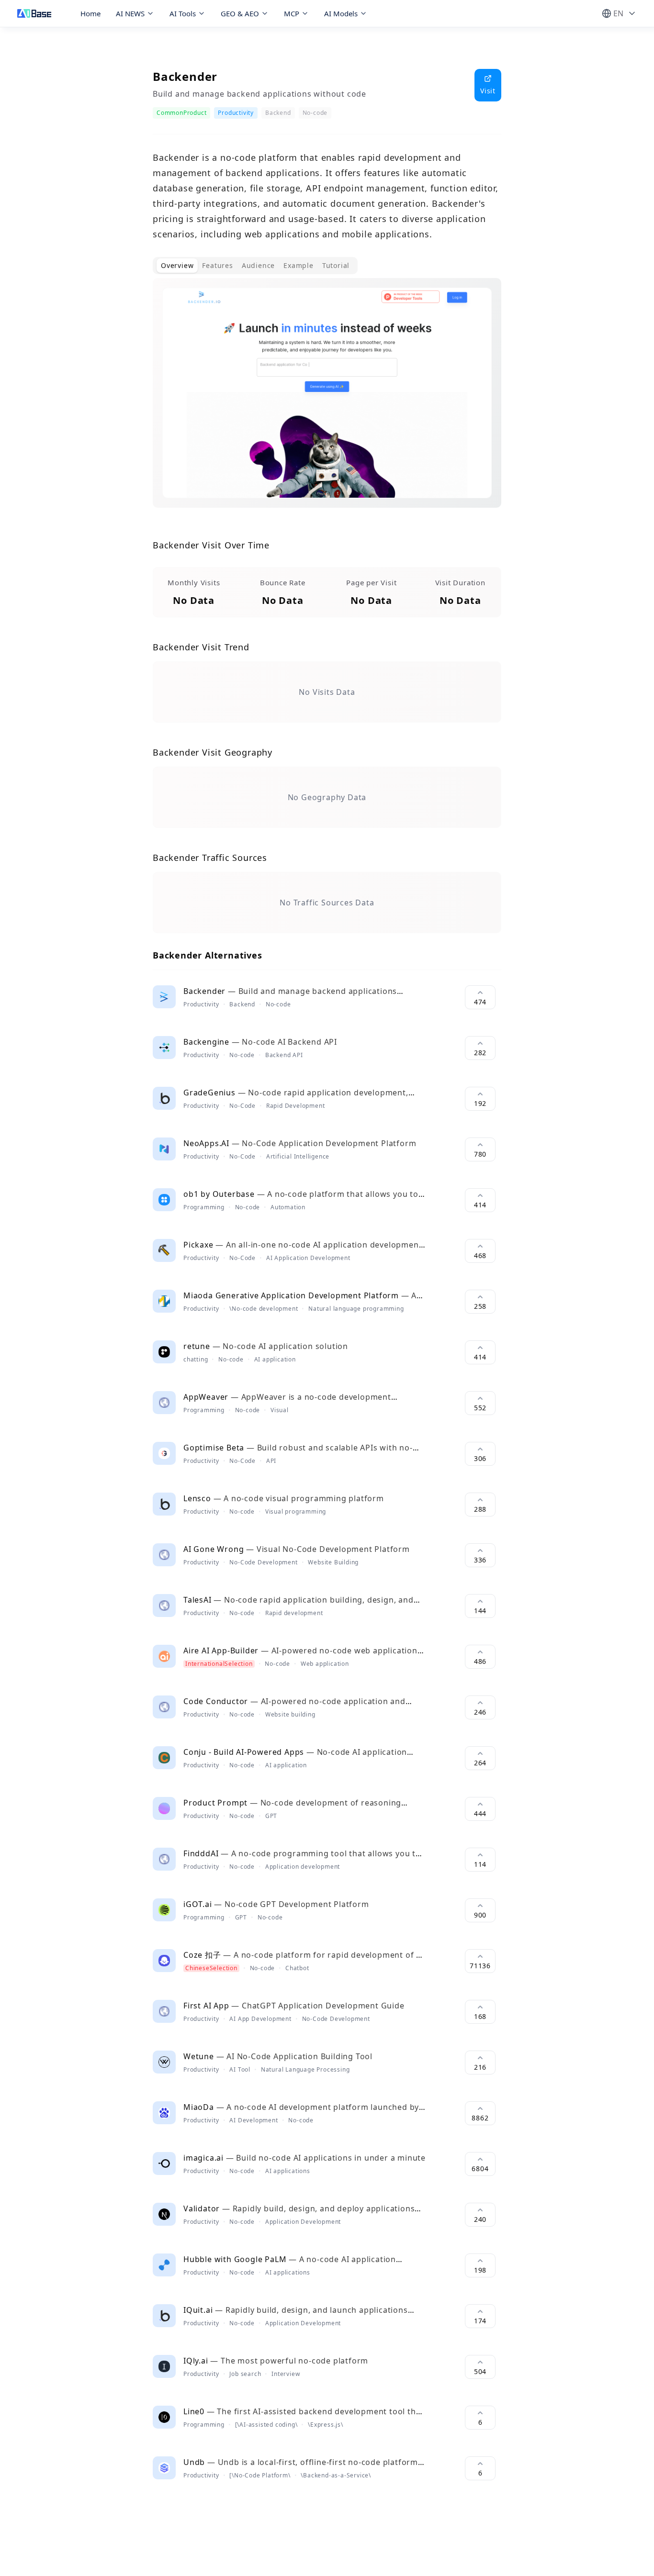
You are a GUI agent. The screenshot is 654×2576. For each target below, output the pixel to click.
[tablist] (255, 266)
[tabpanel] (327, 401)
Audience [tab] (258, 265)
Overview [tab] (177, 265)
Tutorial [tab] (336, 265)
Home (90, 13)
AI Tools (183, 13)
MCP (292, 13)
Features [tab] (217, 265)
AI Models (341, 13)
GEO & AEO (240, 13)
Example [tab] (299, 265)
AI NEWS (130, 13)
